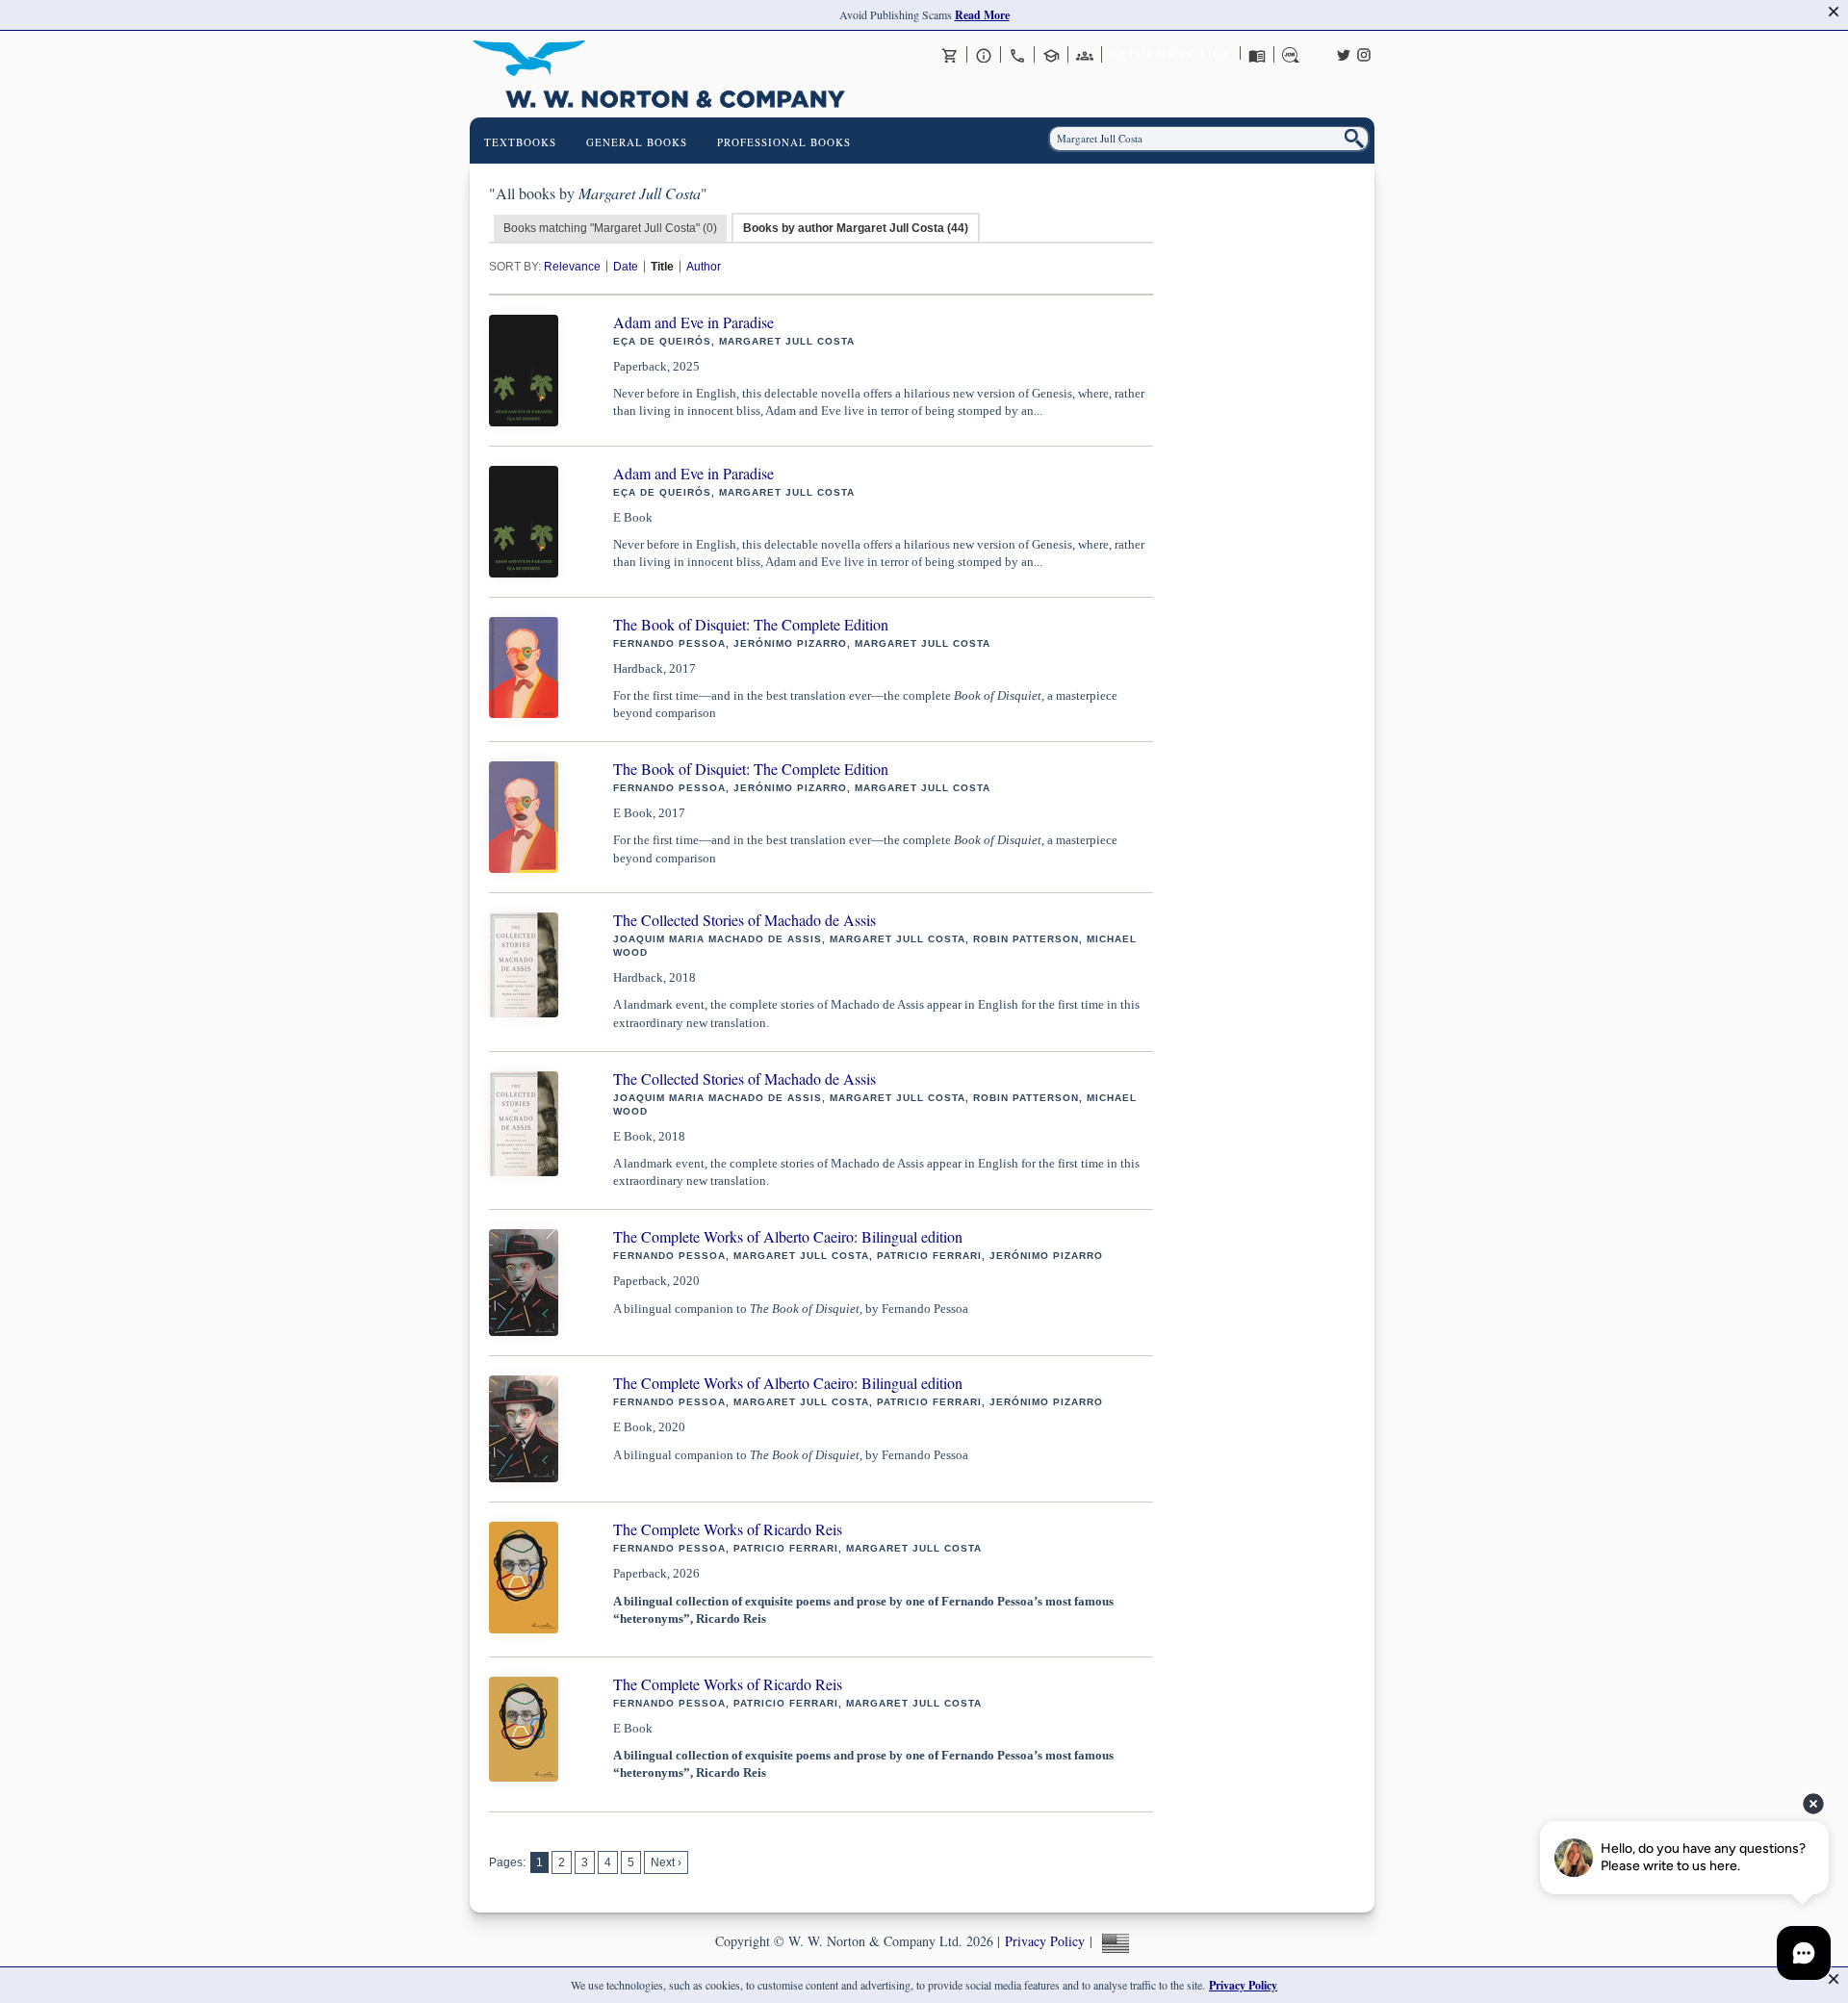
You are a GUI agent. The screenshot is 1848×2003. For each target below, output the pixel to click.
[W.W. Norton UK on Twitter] (1344, 53)
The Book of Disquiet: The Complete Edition (751, 624)
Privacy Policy (1045, 1941)
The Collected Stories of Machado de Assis (744, 920)
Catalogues (1257, 55)
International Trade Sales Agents (1085, 55)
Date (626, 267)
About (984, 55)
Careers (1291, 55)
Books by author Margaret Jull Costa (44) (856, 228)
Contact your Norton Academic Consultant (1051, 55)
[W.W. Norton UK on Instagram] (1364, 53)
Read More (982, 15)
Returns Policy (1171, 54)
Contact (1017, 55)
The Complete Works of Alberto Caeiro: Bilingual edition (788, 1236)
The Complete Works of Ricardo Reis (728, 1529)
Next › (666, 1862)
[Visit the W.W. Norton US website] (1113, 1941)
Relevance (572, 267)
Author (704, 267)
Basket (950, 55)
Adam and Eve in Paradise (693, 322)
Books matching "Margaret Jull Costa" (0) (610, 228)
